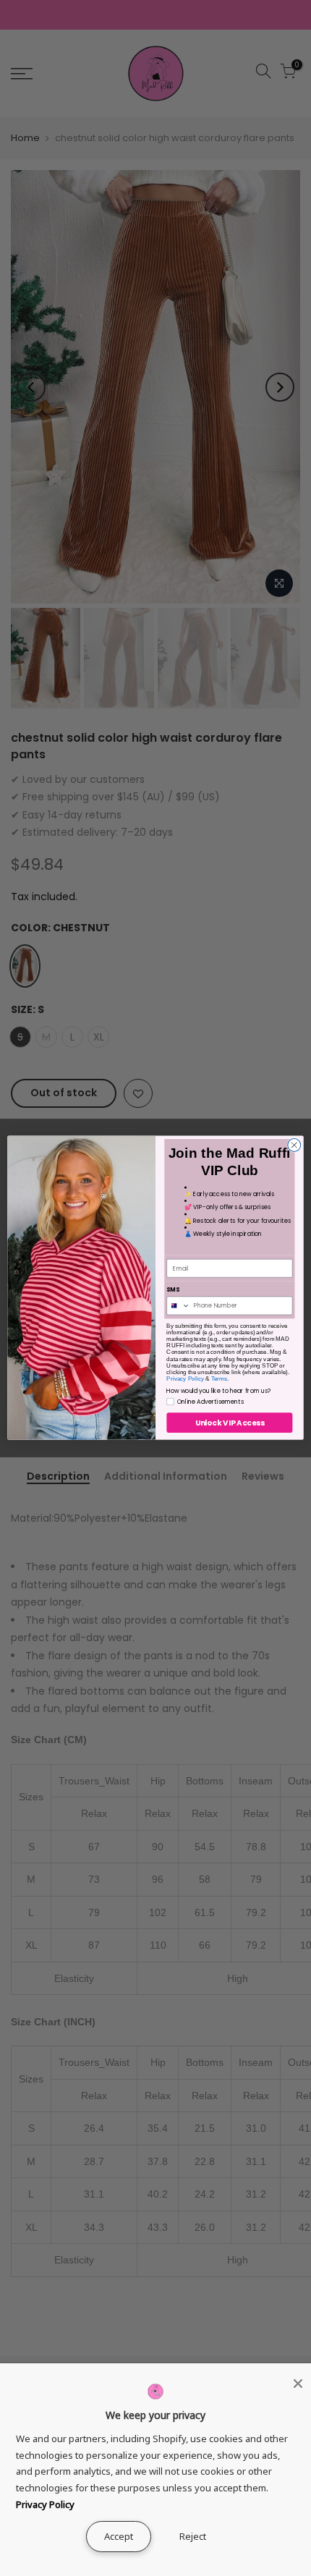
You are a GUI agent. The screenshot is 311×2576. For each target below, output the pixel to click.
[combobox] (179, 1306)
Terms (219, 1380)
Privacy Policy (185, 1380)
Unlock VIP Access (230, 1423)
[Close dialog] (294, 1145)
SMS (173, 1290)
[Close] (298, 2384)
